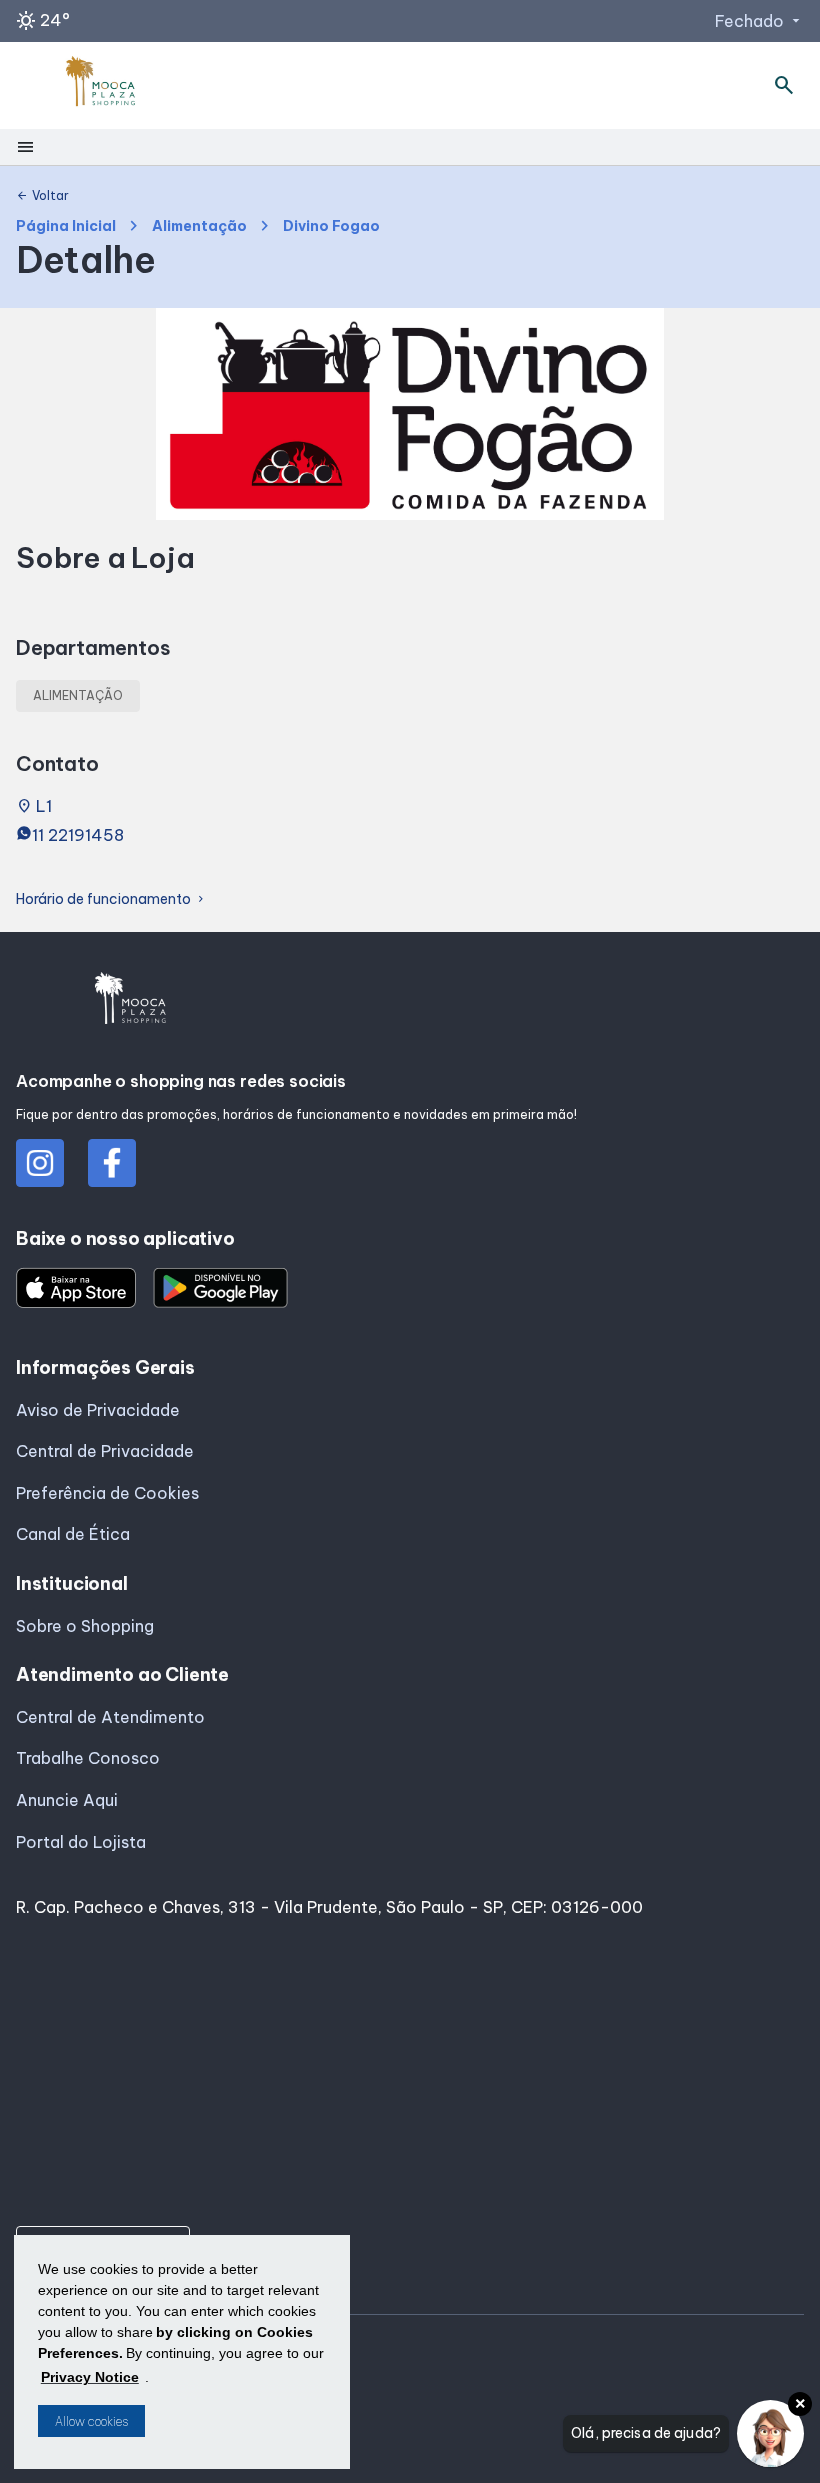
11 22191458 (78, 835)
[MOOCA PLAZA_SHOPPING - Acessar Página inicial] (101, 86)
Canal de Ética (73, 1534)
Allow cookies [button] (91, 2421)
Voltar (42, 196)
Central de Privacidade (105, 1451)
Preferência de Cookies (107, 1493)
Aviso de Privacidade (98, 1410)
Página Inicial (66, 226)
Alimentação (199, 226)
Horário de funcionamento (111, 899)
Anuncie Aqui (67, 1800)
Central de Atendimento (110, 1717)
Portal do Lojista (81, 1842)
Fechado (759, 21)
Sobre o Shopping (85, 1626)
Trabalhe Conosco (88, 1758)
